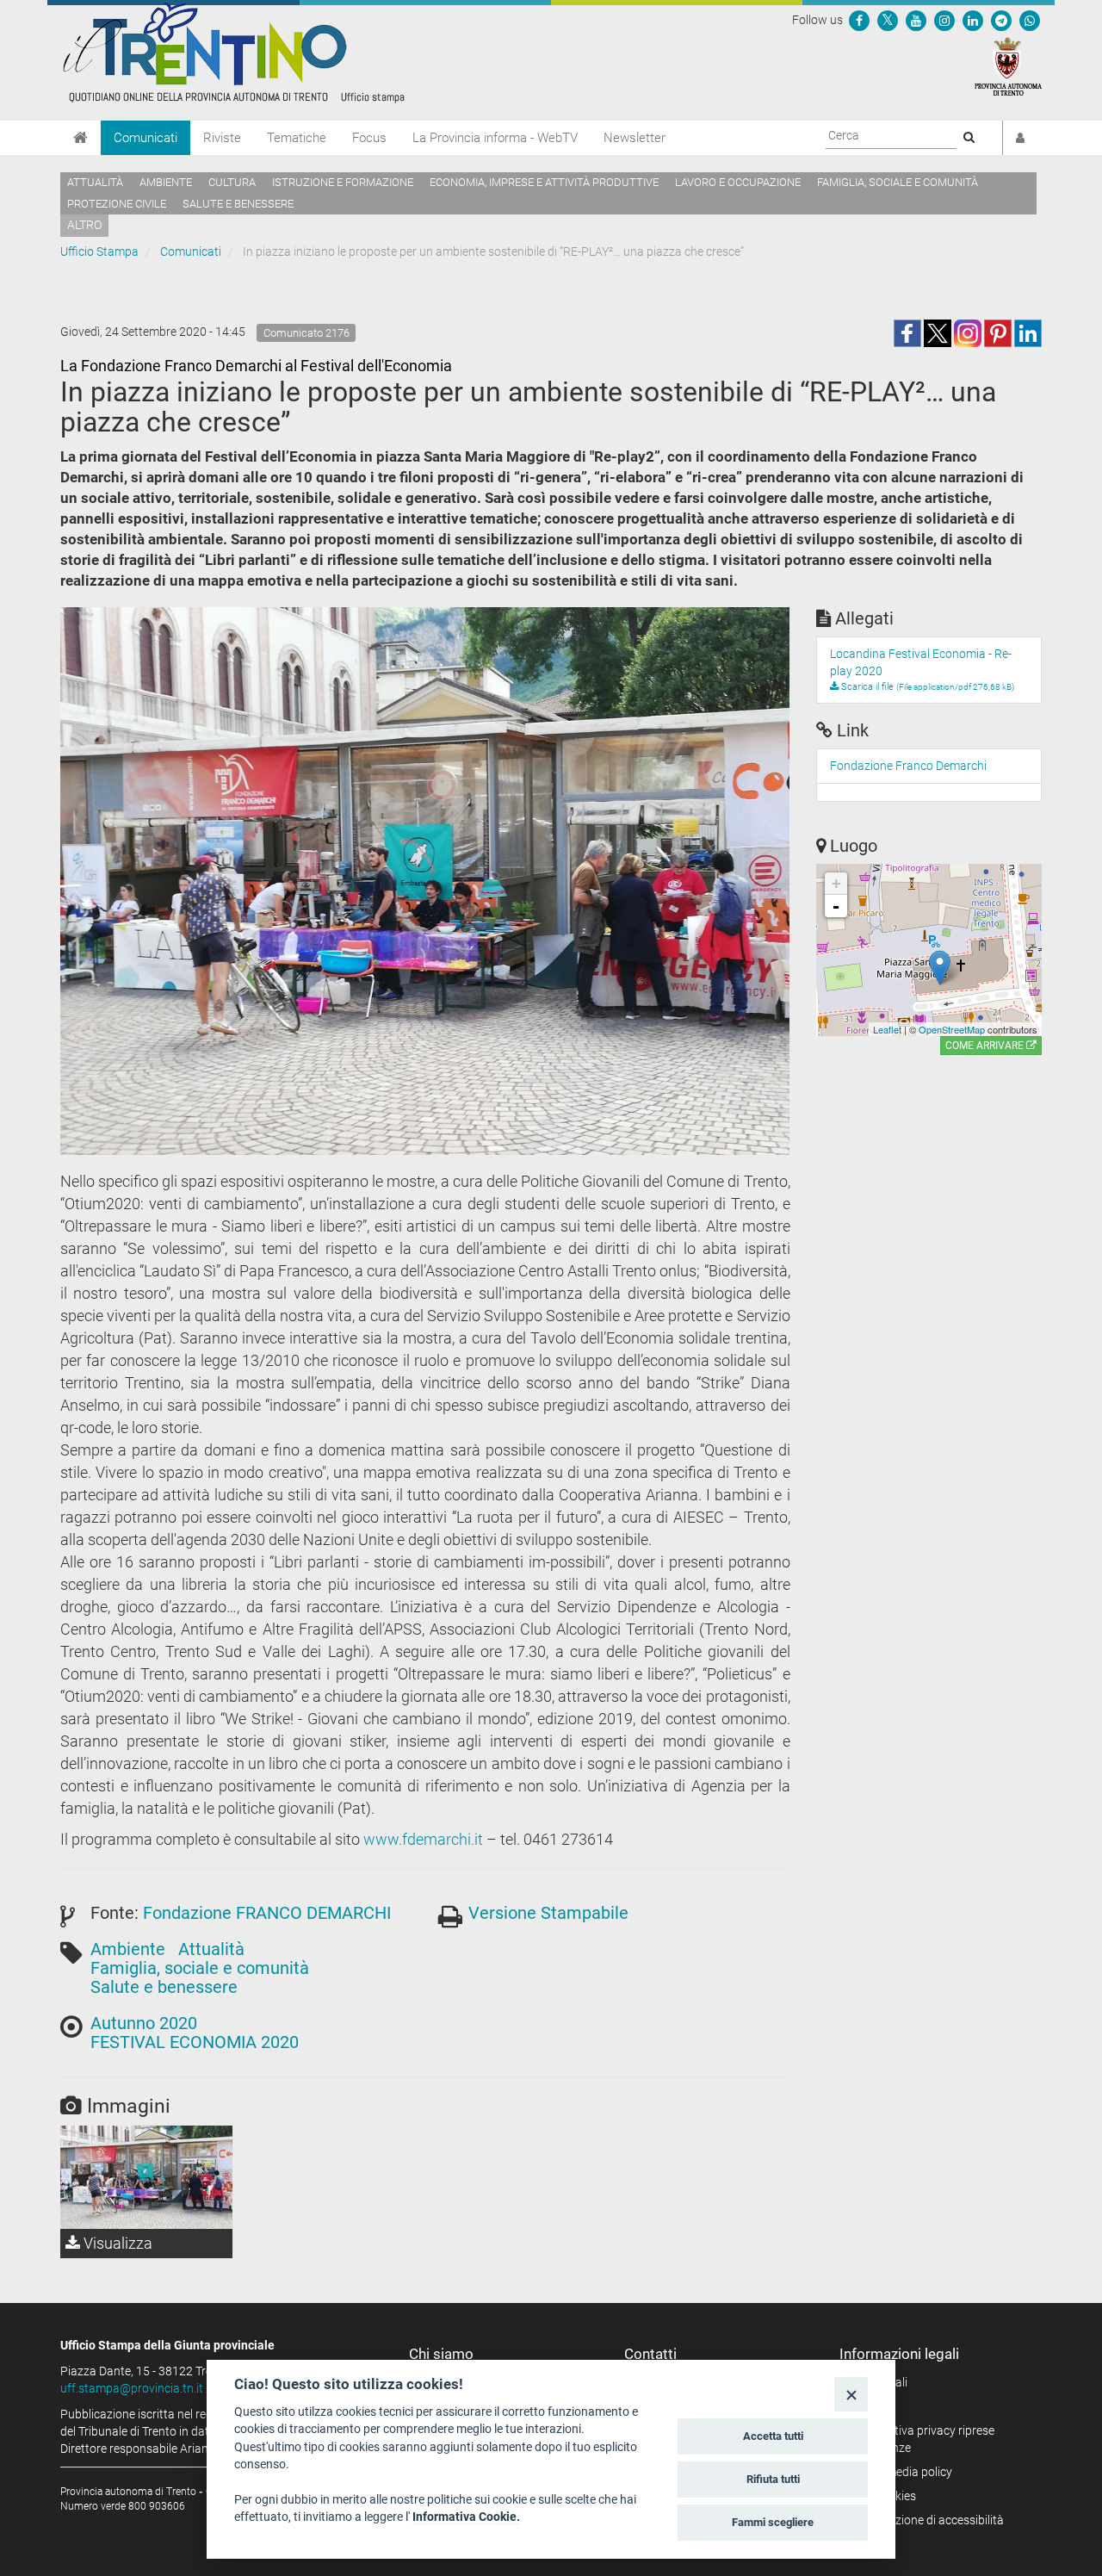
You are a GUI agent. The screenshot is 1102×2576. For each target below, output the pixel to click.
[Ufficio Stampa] (232, 52)
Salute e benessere (238, 204)
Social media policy (902, 2472)
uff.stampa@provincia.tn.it (132, 2388)
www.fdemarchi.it (423, 1839)
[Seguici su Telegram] (1001, 20)
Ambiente (166, 182)
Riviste (222, 138)
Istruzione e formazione (343, 182)
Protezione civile (117, 204)
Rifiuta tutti (773, 2479)
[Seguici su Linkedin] (973, 20)
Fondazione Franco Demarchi (908, 766)
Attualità (95, 182)
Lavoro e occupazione (738, 182)
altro (84, 225)
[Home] (80, 138)
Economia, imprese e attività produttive (544, 182)
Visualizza (116, 2243)
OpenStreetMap (952, 1029)
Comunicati (145, 138)
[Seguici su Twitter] (888, 20)
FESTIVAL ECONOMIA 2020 (195, 2042)
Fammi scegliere (773, 2522)
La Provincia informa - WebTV (495, 138)
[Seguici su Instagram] (944, 20)
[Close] (851, 2394)
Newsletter (635, 138)
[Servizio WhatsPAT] (1030, 20)
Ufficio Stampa (99, 251)
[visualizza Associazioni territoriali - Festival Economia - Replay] (146, 2177)
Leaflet (887, 1029)
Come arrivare (986, 1046)
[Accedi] (1020, 138)
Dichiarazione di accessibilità (928, 2520)
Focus (369, 138)
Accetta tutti (773, 2436)
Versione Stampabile (548, 1913)
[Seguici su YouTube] (916, 20)
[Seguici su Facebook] (859, 20)
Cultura (232, 182)
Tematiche (297, 138)
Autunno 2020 (144, 2023)
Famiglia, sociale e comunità (898, 182)
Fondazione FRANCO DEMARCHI (267, 1913)
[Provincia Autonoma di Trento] (1008, 65)
